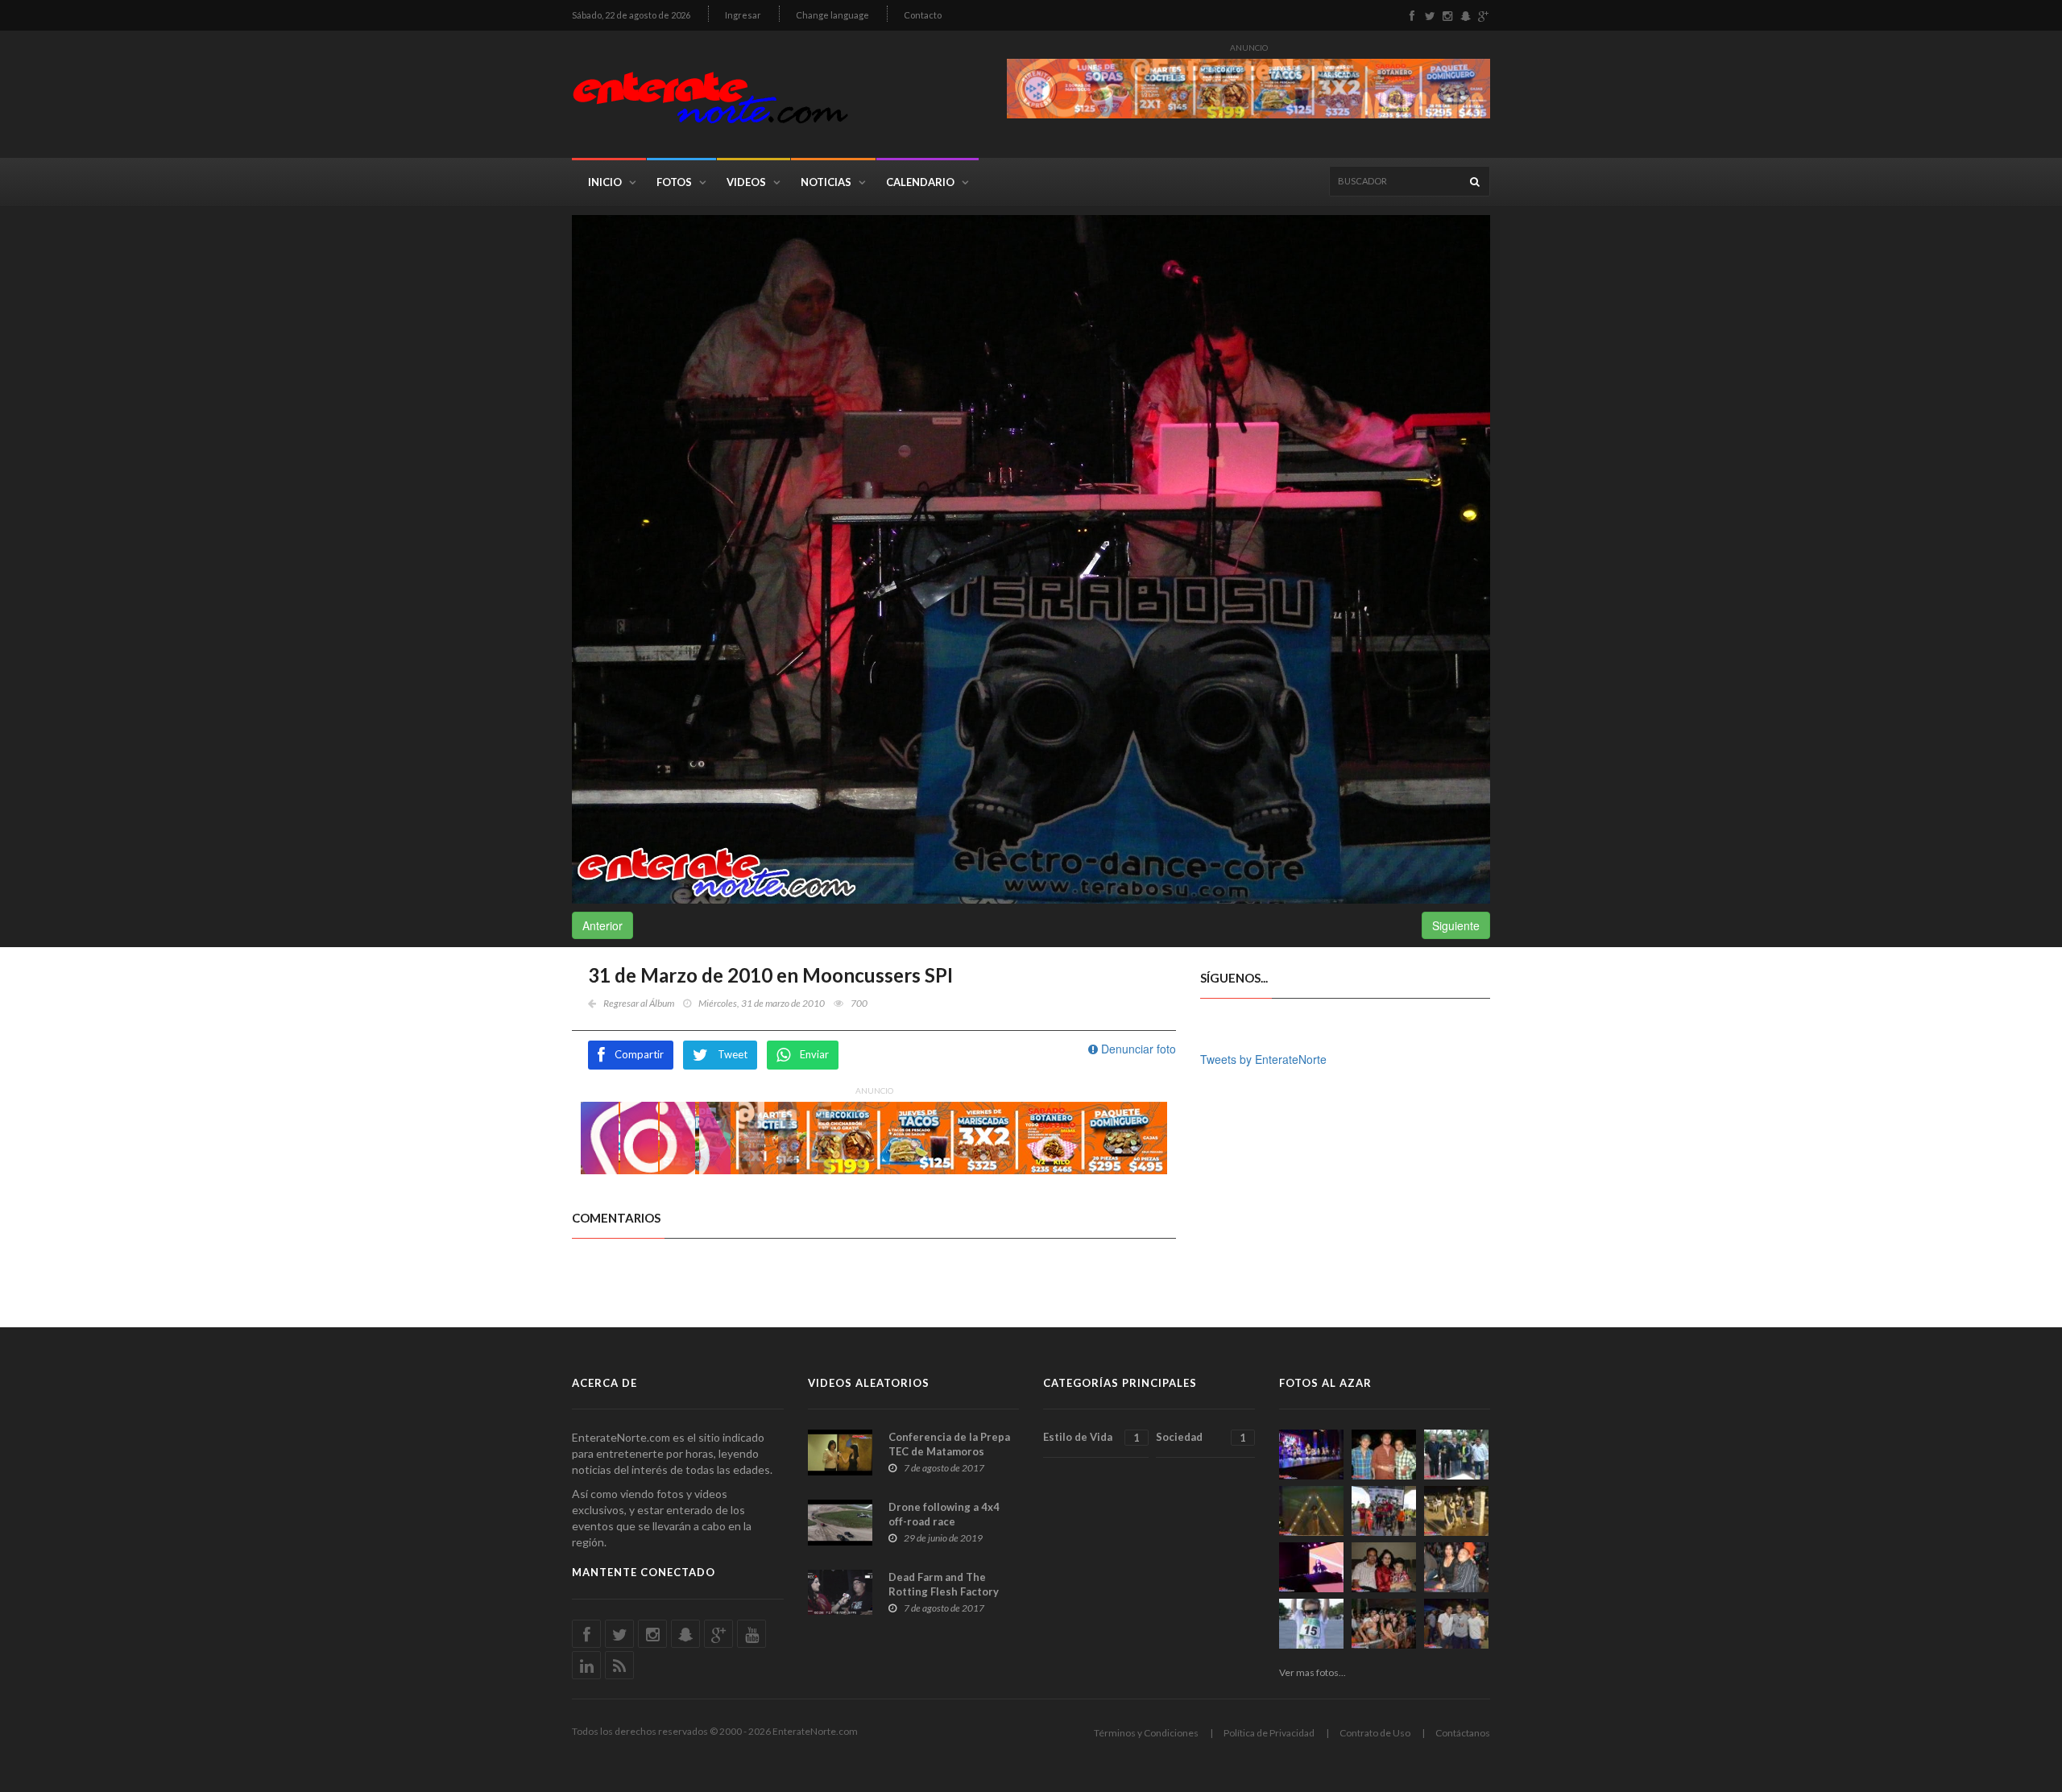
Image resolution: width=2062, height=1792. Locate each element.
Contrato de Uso (1375, 1733)
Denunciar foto (1137, 1049)
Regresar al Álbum (639, 1003)
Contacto (923, 15)
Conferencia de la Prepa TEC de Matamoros (949, 1444)
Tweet (733, 1054)
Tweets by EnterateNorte (1263, 1059)
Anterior (602, 925)
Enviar (814, 1054)
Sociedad (1201, 1437)
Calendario (920, 182)
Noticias (826, 182)
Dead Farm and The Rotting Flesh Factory (944, 1584)
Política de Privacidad (1269, 1733)
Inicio (605, 182)
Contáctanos (1463, 1733)
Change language (832, 15)
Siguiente (1456, 925)
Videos (746, 182)
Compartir (639, 1054)
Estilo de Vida (1091, 1437)
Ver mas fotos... (1313, 1672)
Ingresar (743, 15)
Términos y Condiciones (1146, 1733)
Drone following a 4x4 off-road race (944, 1514)
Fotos (674, 182)
